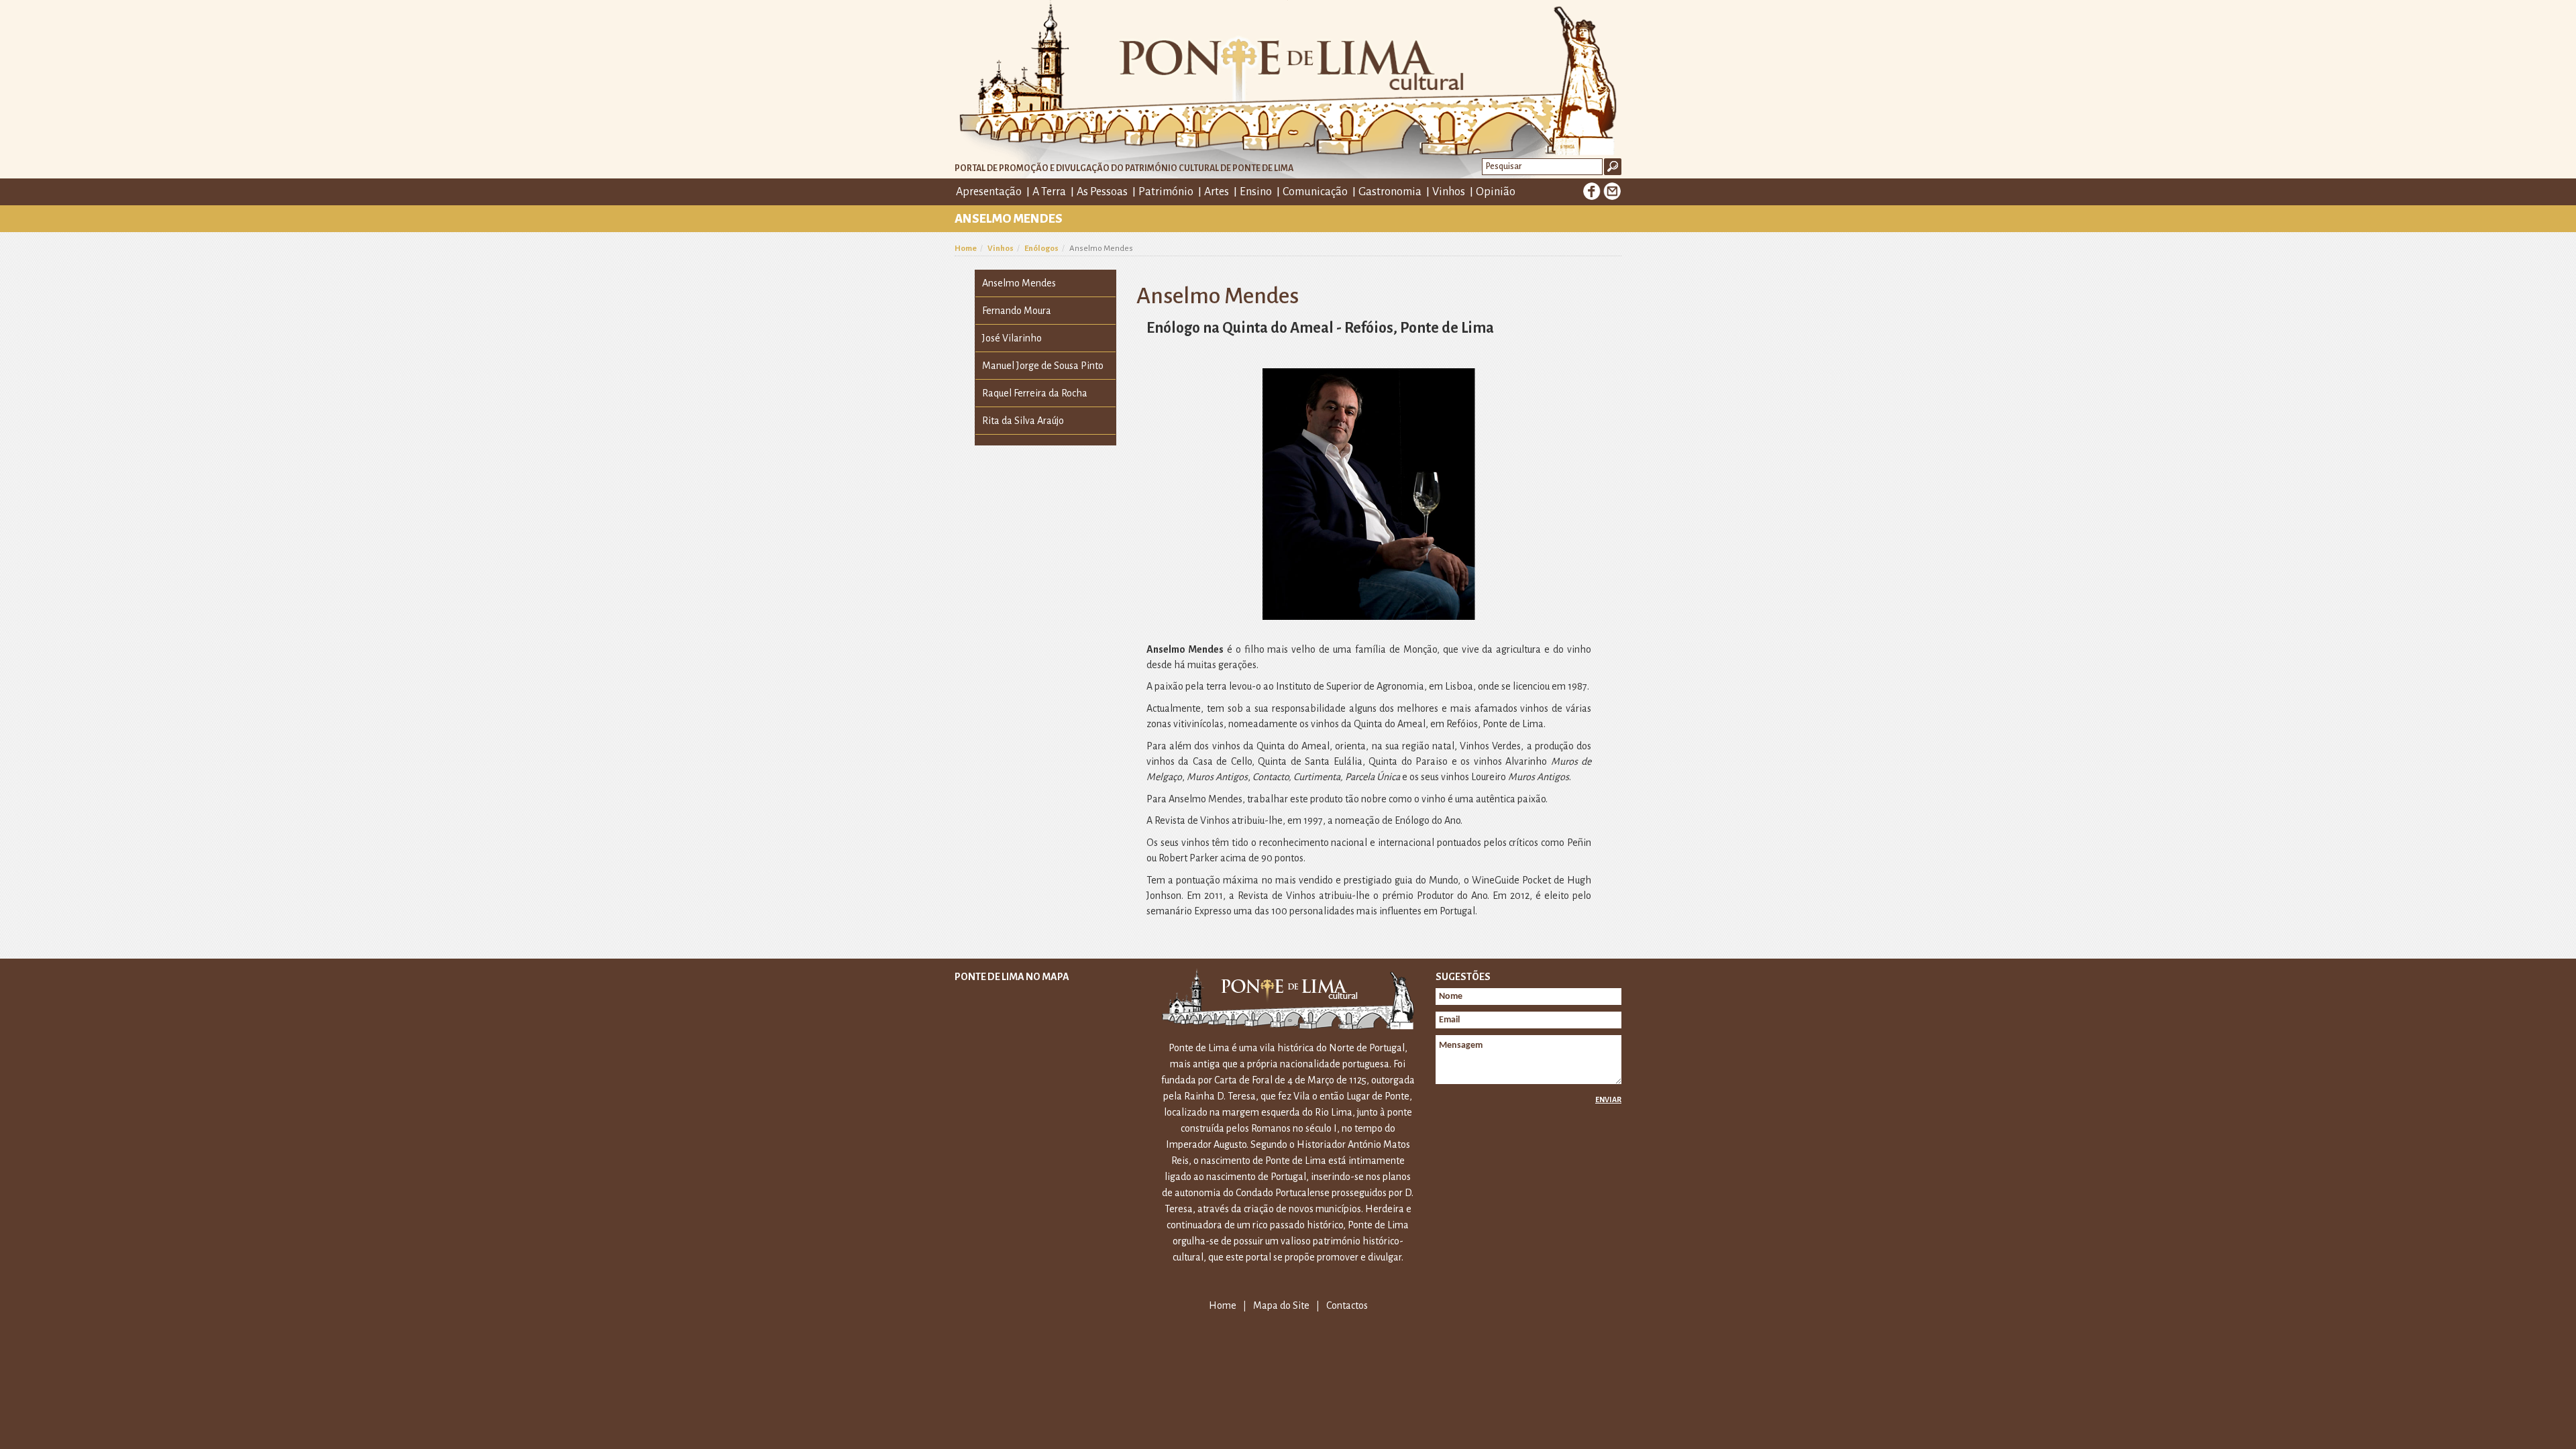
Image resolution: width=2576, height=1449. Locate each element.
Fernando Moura (1017, 311)
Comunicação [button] (1315, 192)
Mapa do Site (1281, 1305)
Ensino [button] (1256, 192)
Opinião (1496, 192)
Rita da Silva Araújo (1023, 421)
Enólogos (1041, 249)
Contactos (1347, 1305)
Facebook (1592, 191)
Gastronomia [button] (1390, 192)
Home (966, 249)
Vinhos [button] (1449, 192)
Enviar (1608, 1099)
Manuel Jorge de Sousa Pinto (1043, 366)
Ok (1613, 167)
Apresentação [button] (989, 192)
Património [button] (1166, 192)
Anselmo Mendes (1019, 283)
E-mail (1612, 191)
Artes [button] (1217, 192)
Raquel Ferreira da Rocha (1035, 393)
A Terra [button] (1049, 192)
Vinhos (1001, 249)
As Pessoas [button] (1102, 192)
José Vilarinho (1012, 338)
